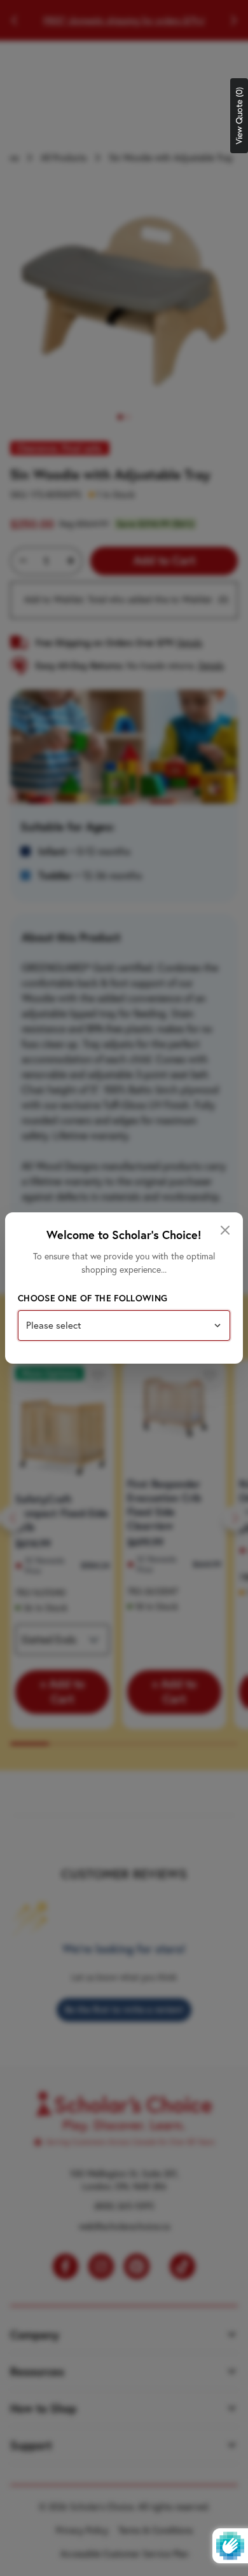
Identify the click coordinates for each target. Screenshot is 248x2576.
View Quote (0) (239, 116)
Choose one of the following (93, 1298)
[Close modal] (225, 1230)
